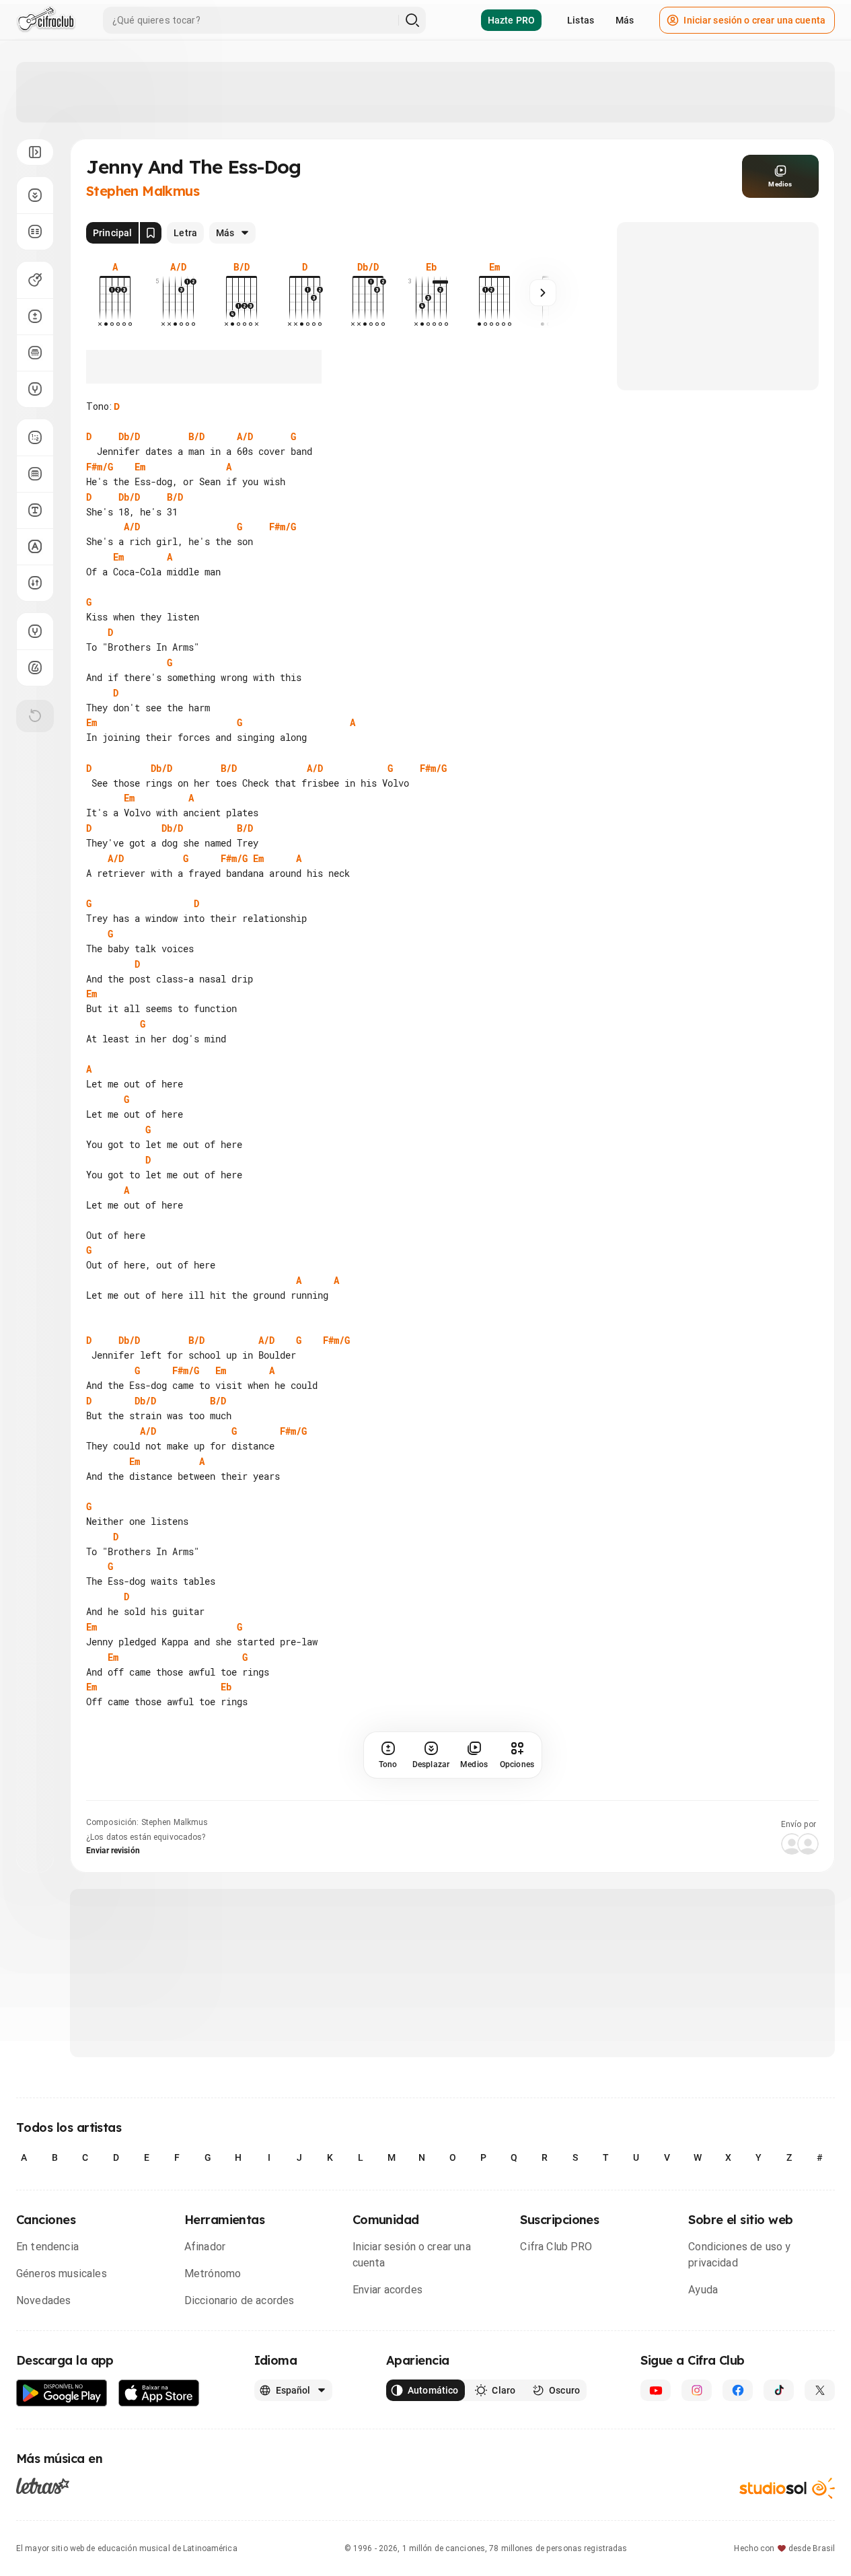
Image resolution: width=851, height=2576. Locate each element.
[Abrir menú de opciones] (35, 152)
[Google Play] (62, 2393)
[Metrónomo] (35, 668)
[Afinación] (35, 389)
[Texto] (35, 510)
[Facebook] (738, 2390)
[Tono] (35, 316)
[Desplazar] (35, 195)
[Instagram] (697, 2390)
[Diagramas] (35, 474)
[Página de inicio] (46, 20)
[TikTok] (779, 2390)
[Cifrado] (35, 546)
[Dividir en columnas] (35, 231)
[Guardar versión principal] (151, 233)
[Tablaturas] (35, 437)
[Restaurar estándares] (35, 716)
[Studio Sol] (787, 2488)
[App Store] (159, 2393)
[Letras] (43, 2486)
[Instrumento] (35, 280)
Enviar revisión (113, 1851)
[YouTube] (656, 2390)
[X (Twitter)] (820, 2390)
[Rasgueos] (35, 583)
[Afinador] (35, 631)
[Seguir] (543, 293)
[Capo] (35, 353)
